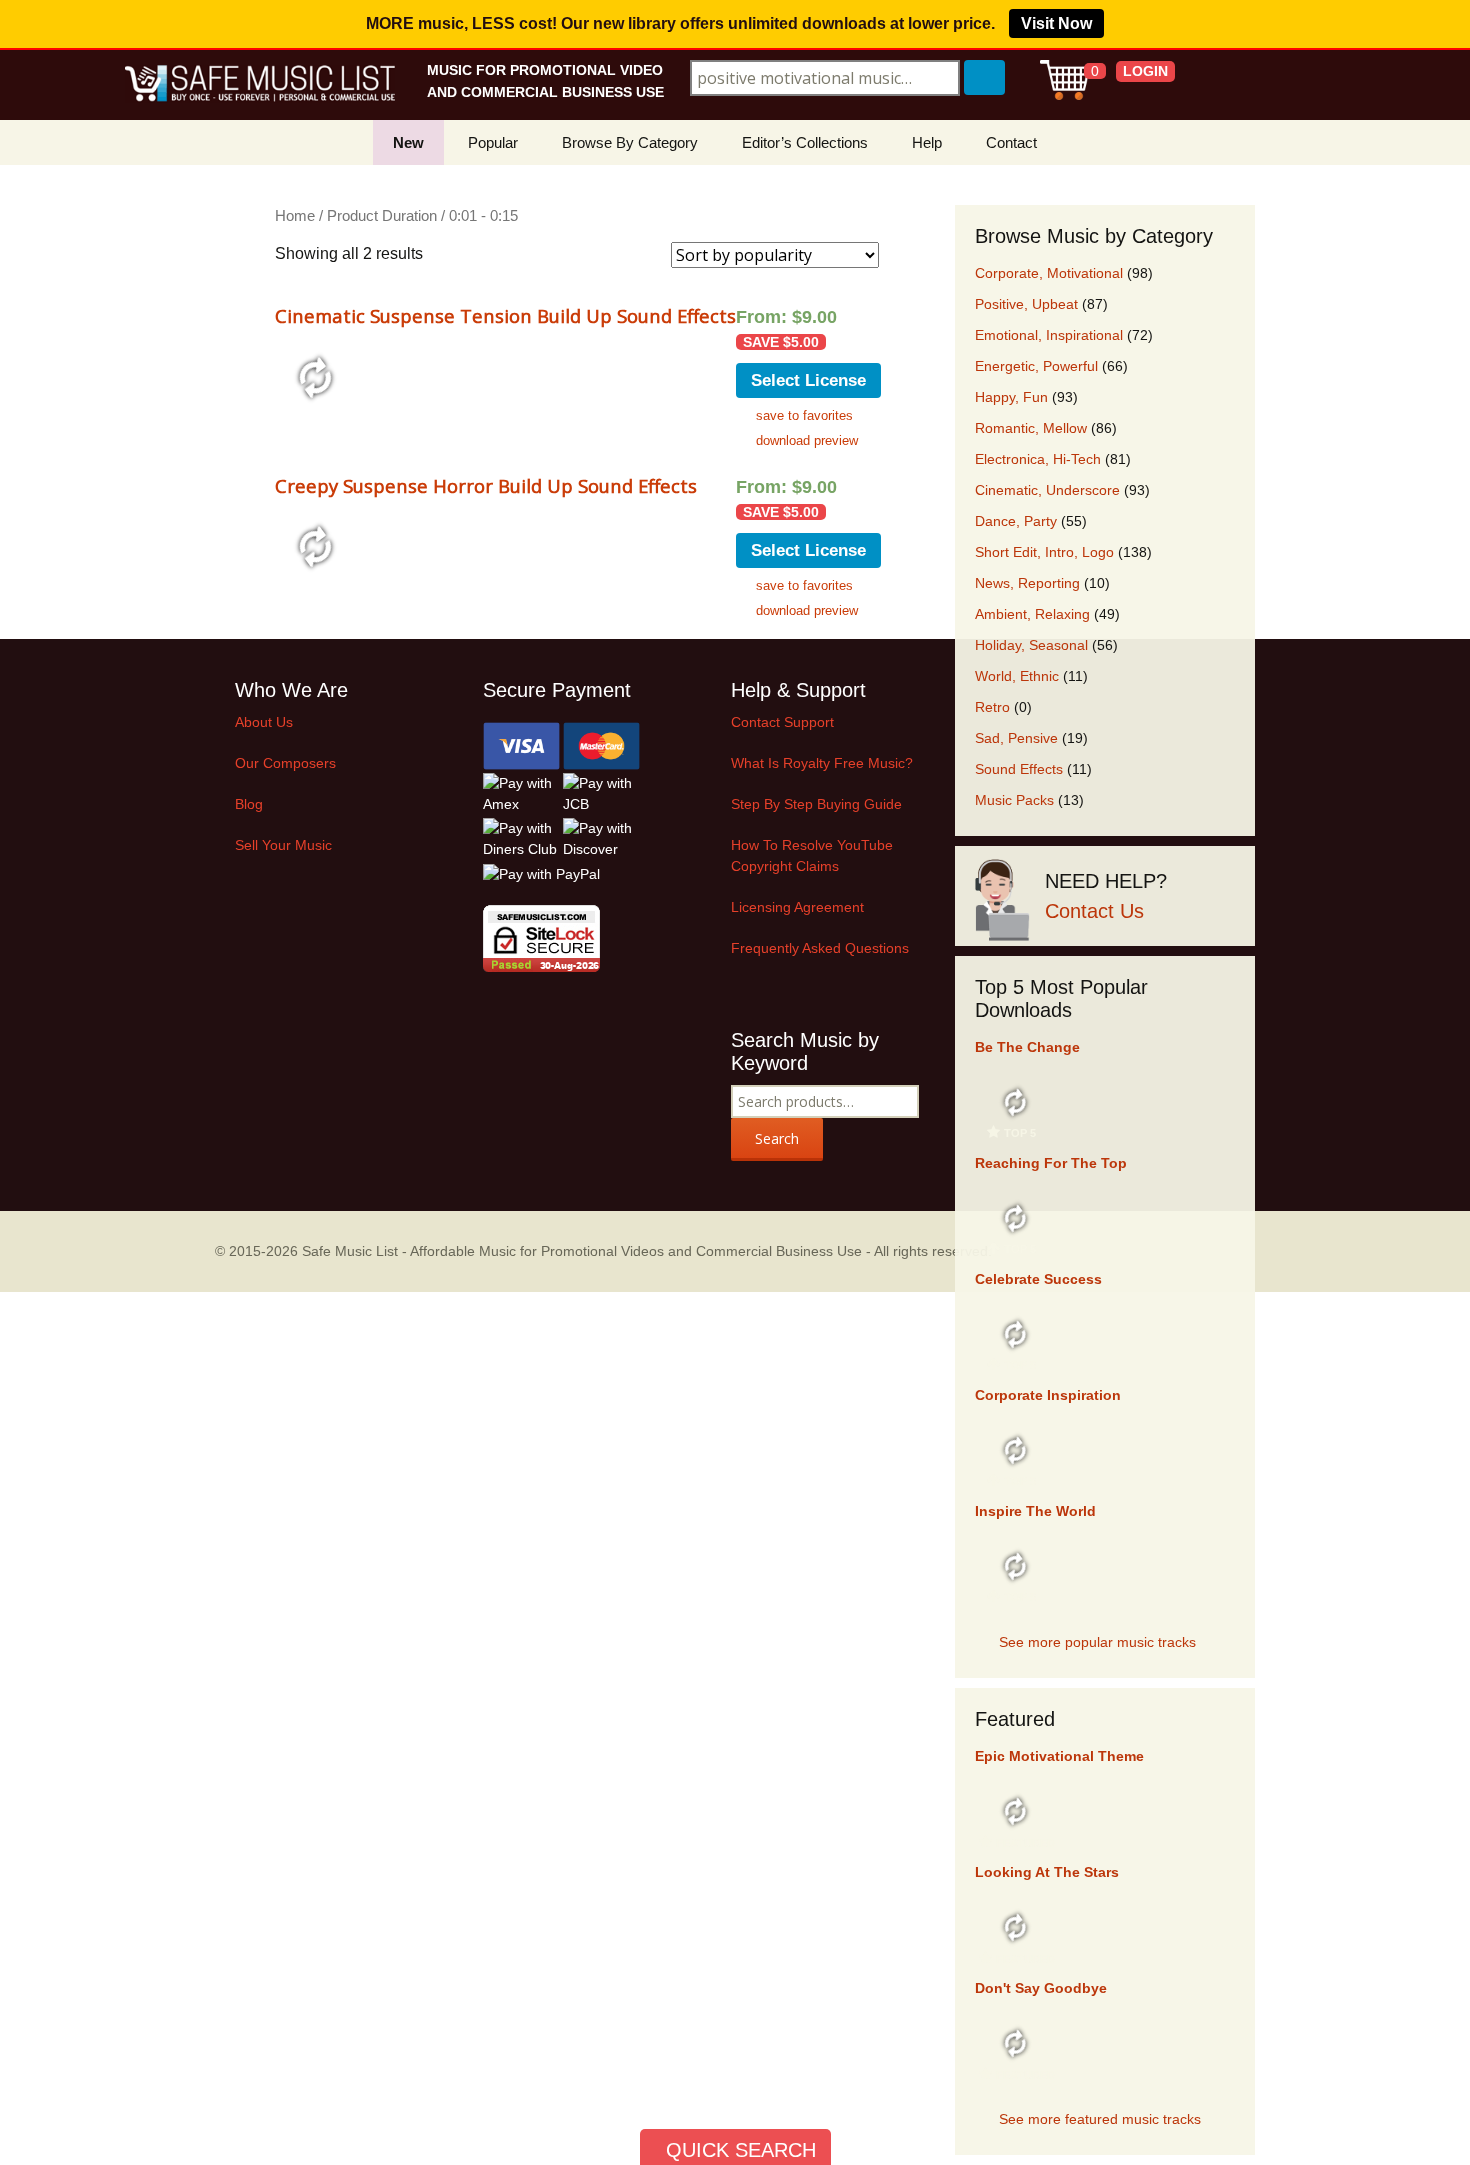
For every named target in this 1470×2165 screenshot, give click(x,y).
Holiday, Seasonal (1031, 645)
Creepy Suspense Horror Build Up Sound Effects (486, 485)
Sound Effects (1019, 769)
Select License (808, 380)
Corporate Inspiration (1048, 1395)
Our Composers (285, 763)
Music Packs (1014, 800)
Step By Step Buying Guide (816, 804)
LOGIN (1145, 71)
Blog (249, 804)
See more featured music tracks (1100, 2119)
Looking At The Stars (1047, 1872)
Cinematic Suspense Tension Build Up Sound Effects (505, 315)
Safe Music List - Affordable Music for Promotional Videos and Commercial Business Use (582, 1251)
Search (777, 1138)
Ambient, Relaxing (1032, 614)
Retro (992, 707)
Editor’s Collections (805, 142)
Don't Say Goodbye (1041, 1988)
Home (295, 216)
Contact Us (1094, 911)
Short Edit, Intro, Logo (1044, 552)
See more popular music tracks (1097, 1642)
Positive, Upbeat (1026, 304)
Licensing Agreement (797, 907)
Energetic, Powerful (1036, 366)
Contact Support (782, 722)
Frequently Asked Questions (820, 948)
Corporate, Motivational (1049, 273)
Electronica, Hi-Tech (1038, 459)
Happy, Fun (1011, 397)
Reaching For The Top (1051, 1163)
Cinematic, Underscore (1047, 490)
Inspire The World (1035, 1511)
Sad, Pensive (1016, 738)
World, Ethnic (1017, 676)
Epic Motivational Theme (1059, 1756)
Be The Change (1027, 1047)
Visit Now (1056, 23)
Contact (1011, 142)
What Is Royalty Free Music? (822, 763)
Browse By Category (630, 142)
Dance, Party (1016, 521)
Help (927, 142)
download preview (807, 440)
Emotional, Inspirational (1049, 335)
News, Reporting (1027, 583)
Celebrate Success (1038, 1279)
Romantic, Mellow (1031, 428)
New (408, 142)
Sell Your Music (283, 845)
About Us (264, 722)
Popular (493, 142)
